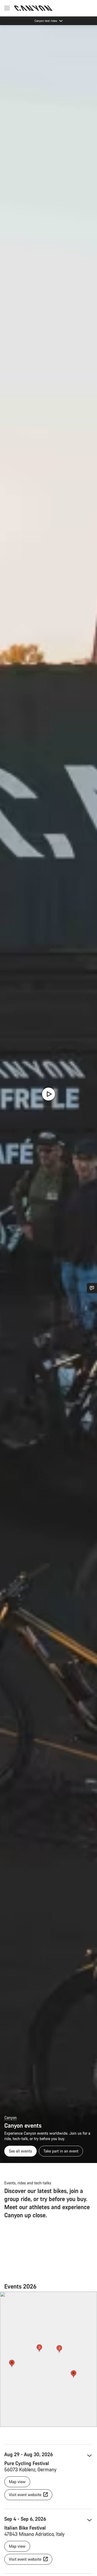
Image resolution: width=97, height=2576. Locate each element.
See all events (20, 2151)
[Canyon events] (48, 1094)
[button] (12, 2364)
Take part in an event (61, 2151)
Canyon (11, 2118)
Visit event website (26, 2495)
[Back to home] (33, 8)
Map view (17, 2482)
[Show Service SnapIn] (92, 1288)
